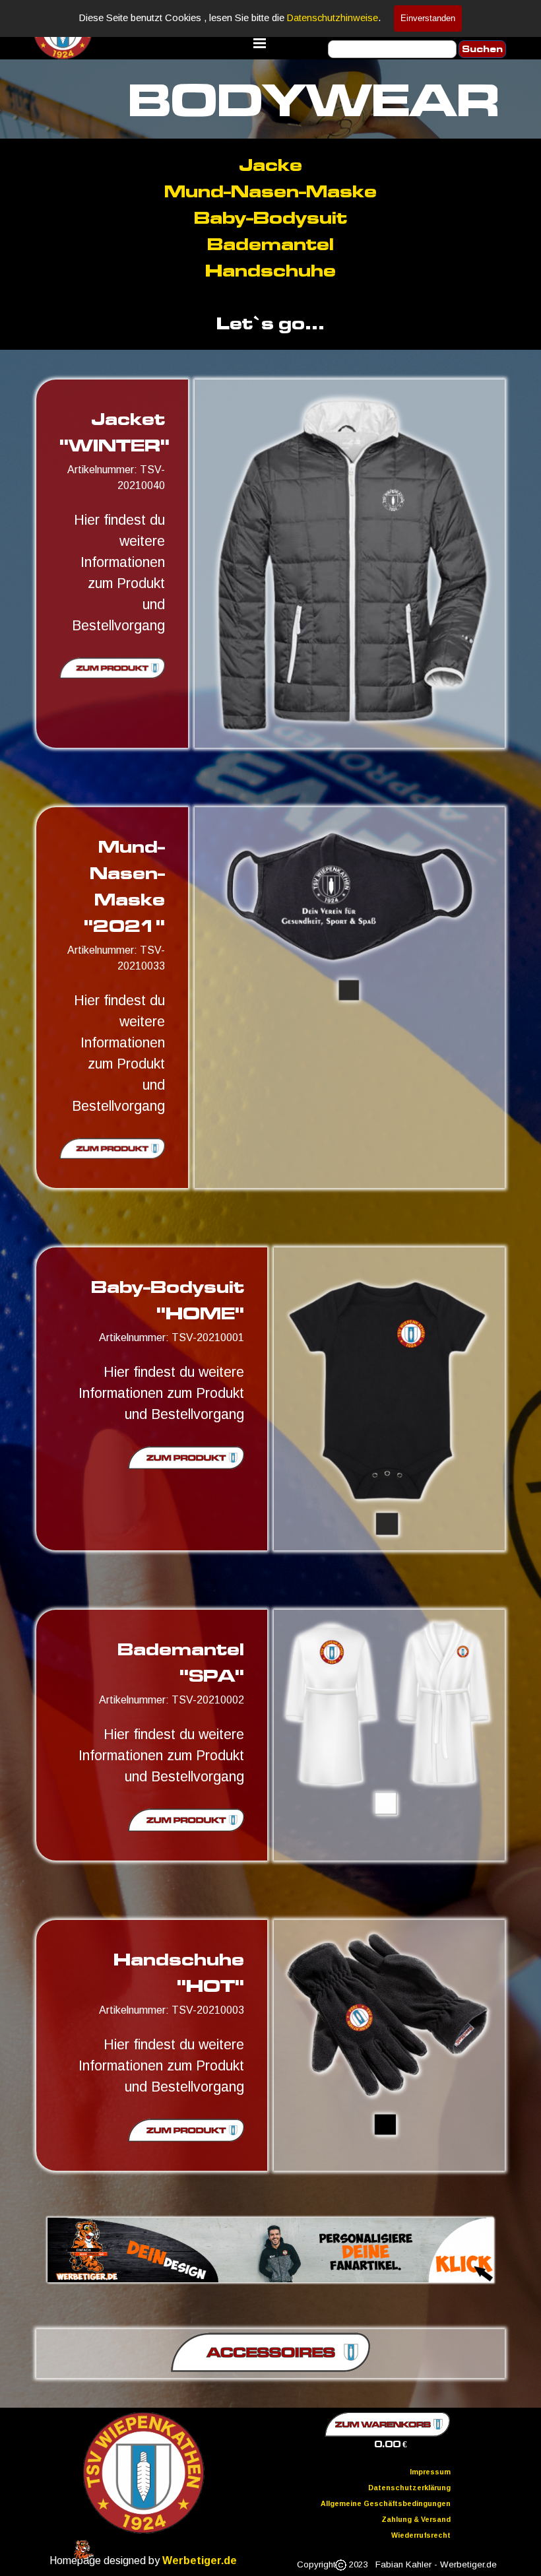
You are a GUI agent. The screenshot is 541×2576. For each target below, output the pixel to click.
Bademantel (270, 244)
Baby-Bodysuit (270, 217)
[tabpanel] (270, 244)
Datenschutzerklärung (409, 2488)
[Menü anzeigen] (260, 43)
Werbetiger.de (200, 2560)
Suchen (482, 49)
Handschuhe (270, 270)
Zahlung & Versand (416, 2519)
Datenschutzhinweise (333, 18)
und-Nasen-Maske (270, 191)
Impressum (430, 2472)
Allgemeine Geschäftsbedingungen (386, 2503)
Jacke (270, 165)
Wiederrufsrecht (421, 2535)
